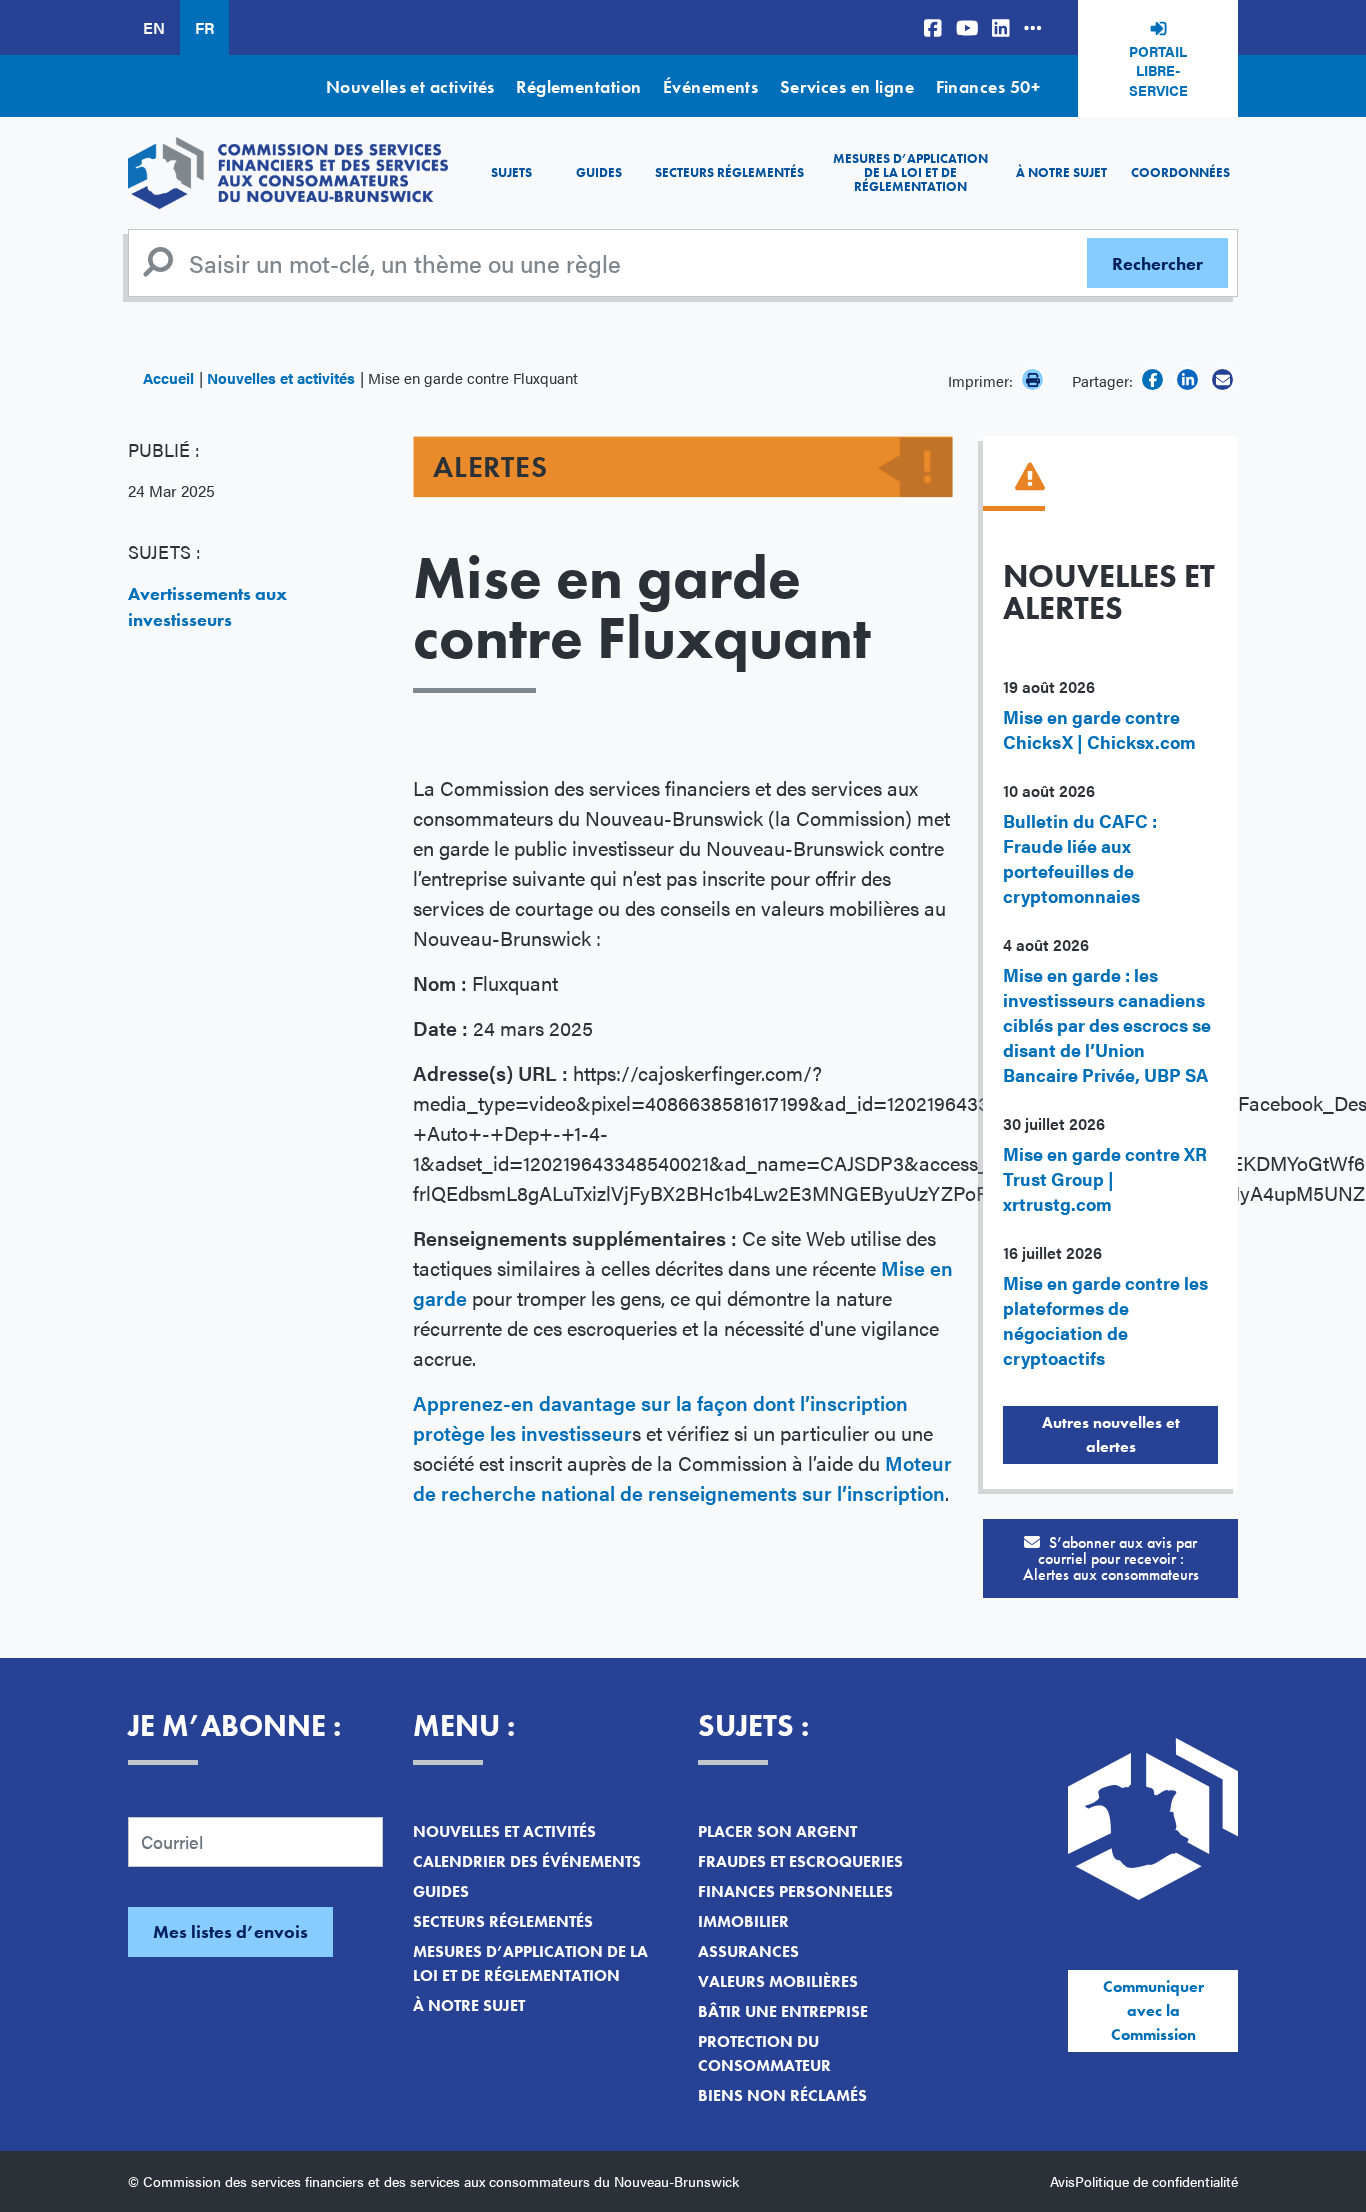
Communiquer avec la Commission (1153, 2010)
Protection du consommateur (764, 2053)
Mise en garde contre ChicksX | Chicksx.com (1099, 729)
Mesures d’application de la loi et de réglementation (910, 173)
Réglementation (578, 86)
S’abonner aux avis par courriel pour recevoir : (1111, 1558)
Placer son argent (777, 1831)
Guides (599, 172)
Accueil (168, 377)
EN (154, 27)
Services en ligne (847, 86)
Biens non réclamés (782, 2095)
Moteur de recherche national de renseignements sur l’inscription (682, 1477)
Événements (711, 86)
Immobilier (743, 1921)
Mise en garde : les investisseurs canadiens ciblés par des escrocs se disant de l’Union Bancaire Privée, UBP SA (1107, 1024)
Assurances (748, 1951)
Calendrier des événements (527, 1861)
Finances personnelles (795, 1891)
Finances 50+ (988, 86)
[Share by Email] (1222, 379)
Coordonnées (1180, 172)
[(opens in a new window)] (933, 27)
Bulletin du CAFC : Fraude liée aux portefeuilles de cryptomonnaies (1080, 858)
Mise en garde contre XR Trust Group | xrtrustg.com (1105, 1178)
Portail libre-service (1158, 70)
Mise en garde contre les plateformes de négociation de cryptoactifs (1105, 1320)
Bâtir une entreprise (783, 2011)
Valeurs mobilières (778, 1981)
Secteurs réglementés (729, 172)
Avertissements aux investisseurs (207, 606)
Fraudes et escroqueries (800, 1861)
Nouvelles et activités (410, 86)
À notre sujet (1061, 172)
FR (204, 27)
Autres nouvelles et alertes (1111, 1434)
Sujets (511, 172)
